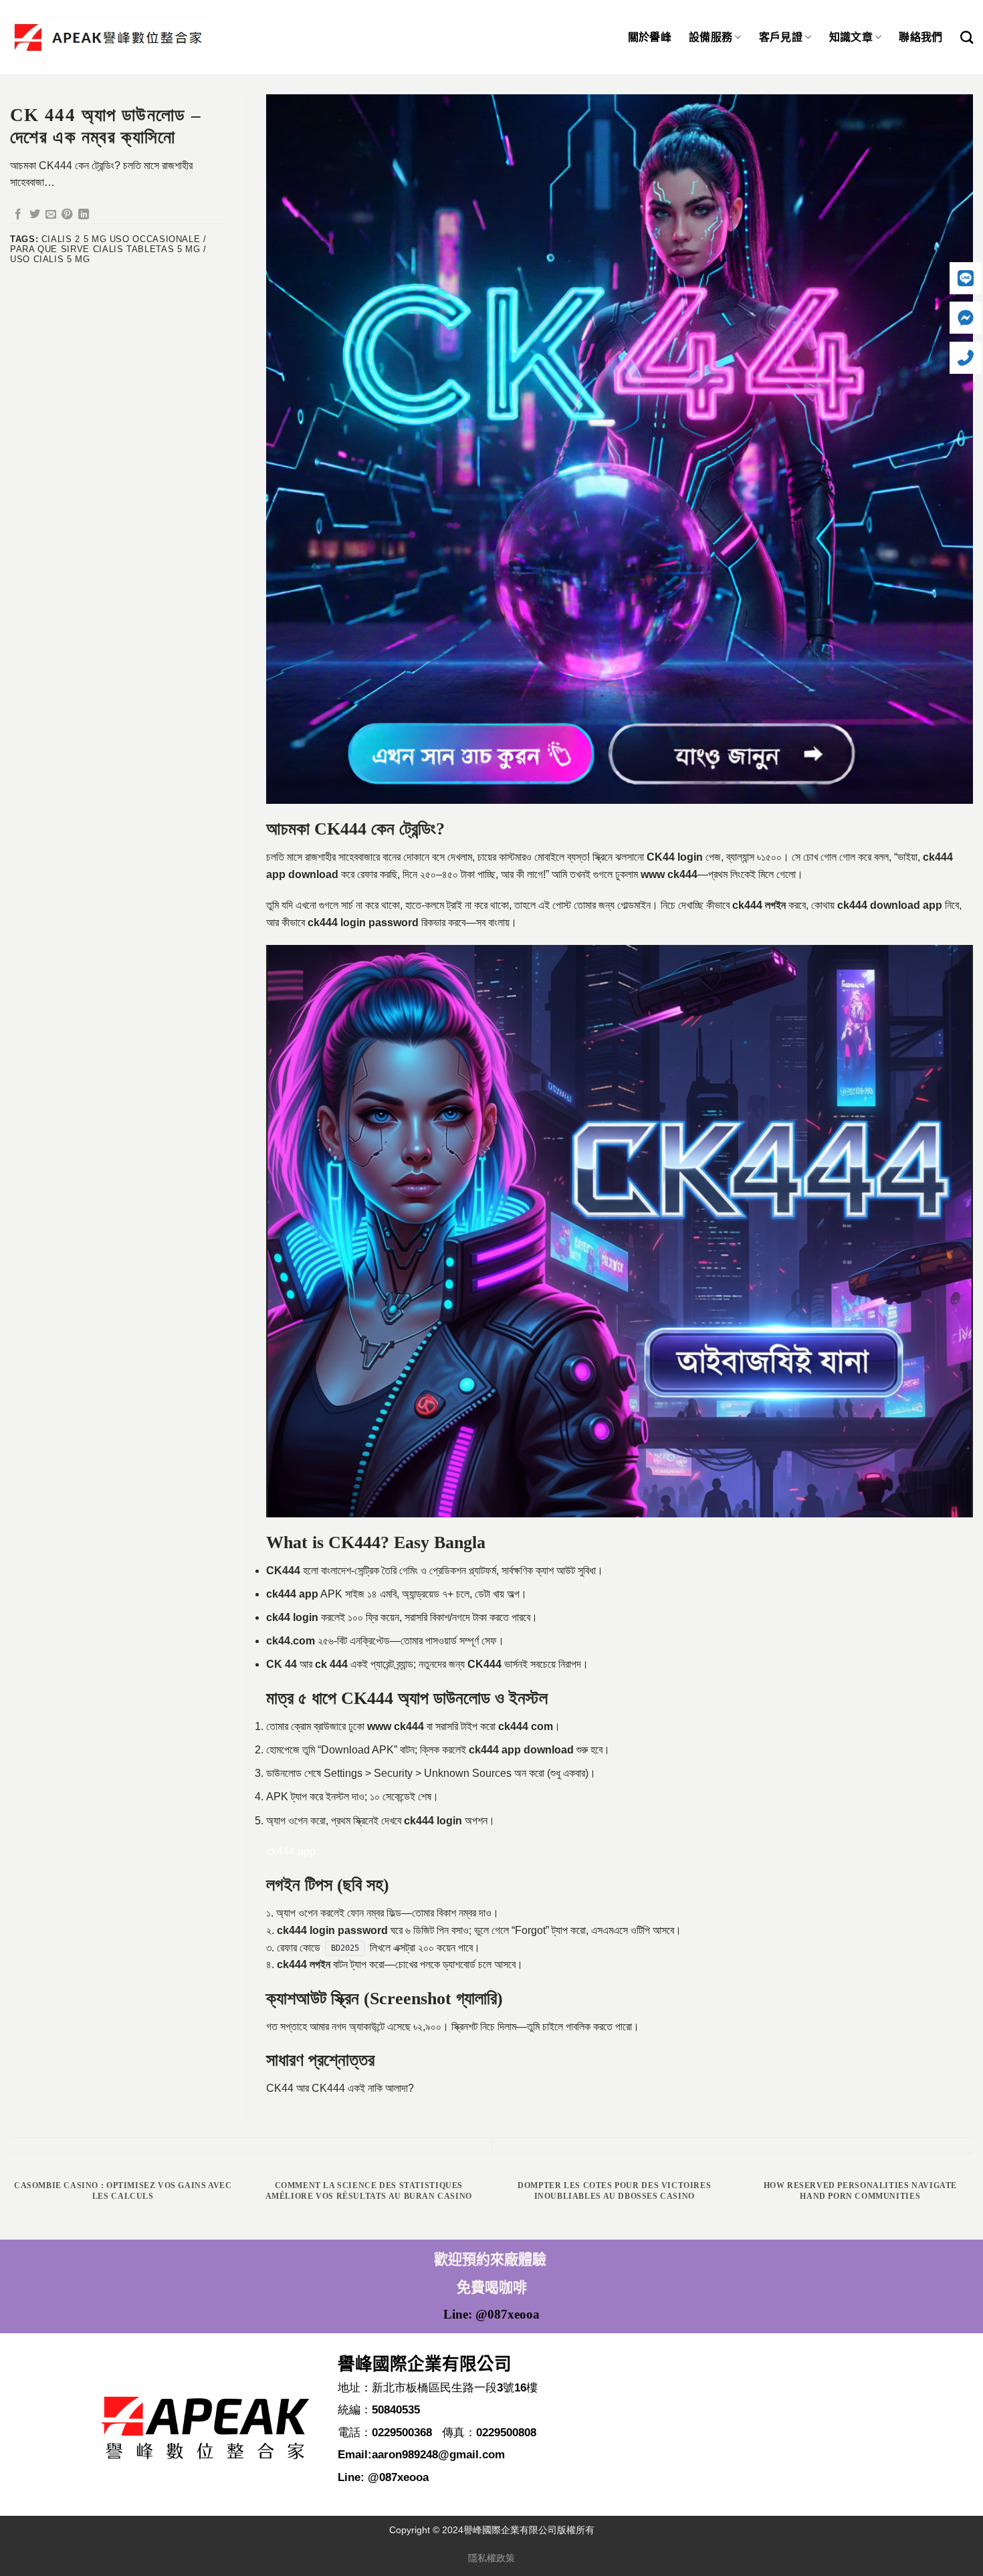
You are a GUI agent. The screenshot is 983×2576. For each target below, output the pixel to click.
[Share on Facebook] (18, 215)
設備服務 (711, 37)
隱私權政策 (491, 2558)
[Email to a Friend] (51, 215)
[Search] (967, 37)
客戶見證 (781, 37)
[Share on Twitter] (35, 215)
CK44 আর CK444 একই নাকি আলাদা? (340, 2088)
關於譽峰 (650, 37)
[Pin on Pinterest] (67, 215)
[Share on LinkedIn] (84, 215)
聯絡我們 (920, 37)
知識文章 (851, 37)
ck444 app (291, 1851)
